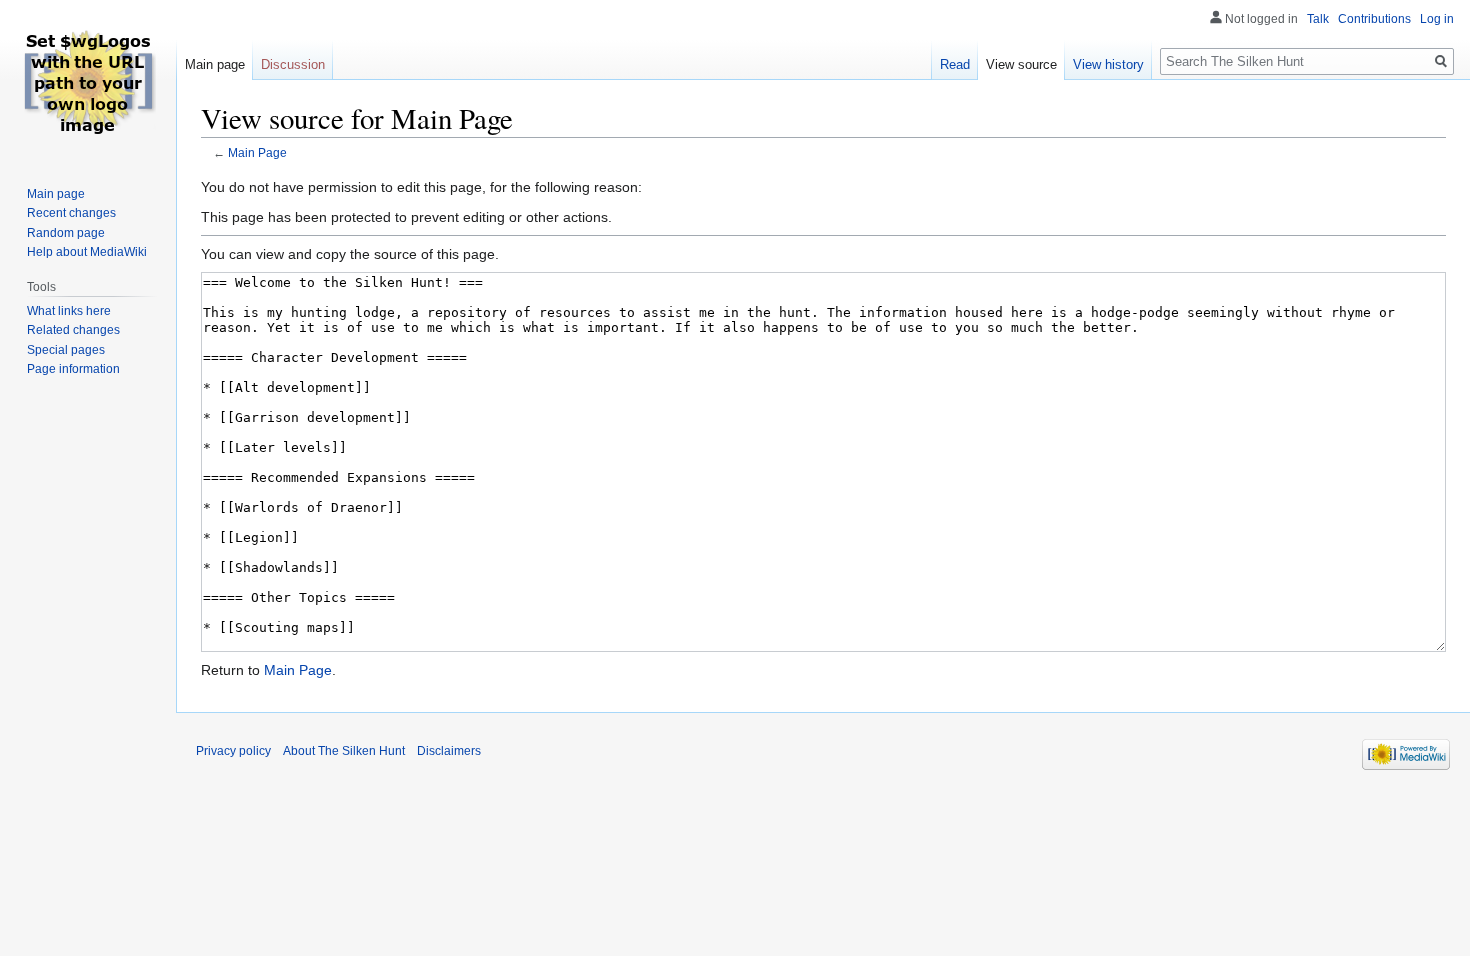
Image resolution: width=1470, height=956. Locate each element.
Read (955, 64)
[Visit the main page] (88, 80)
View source (1021, 64)
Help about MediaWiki (87, 252)
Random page (66, 233)
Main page (215, 64)
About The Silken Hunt (344, 751)
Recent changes (71, 213)
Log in (1437, 19)
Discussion (293, 64)
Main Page (257, 152)
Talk (1318, 19)
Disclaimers (449, 751)
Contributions (1374, 19)
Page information (73, 369)
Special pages (66, 350)
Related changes (73, 330)
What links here (69, 311)
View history (1108, 64)
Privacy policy (233, 751)
